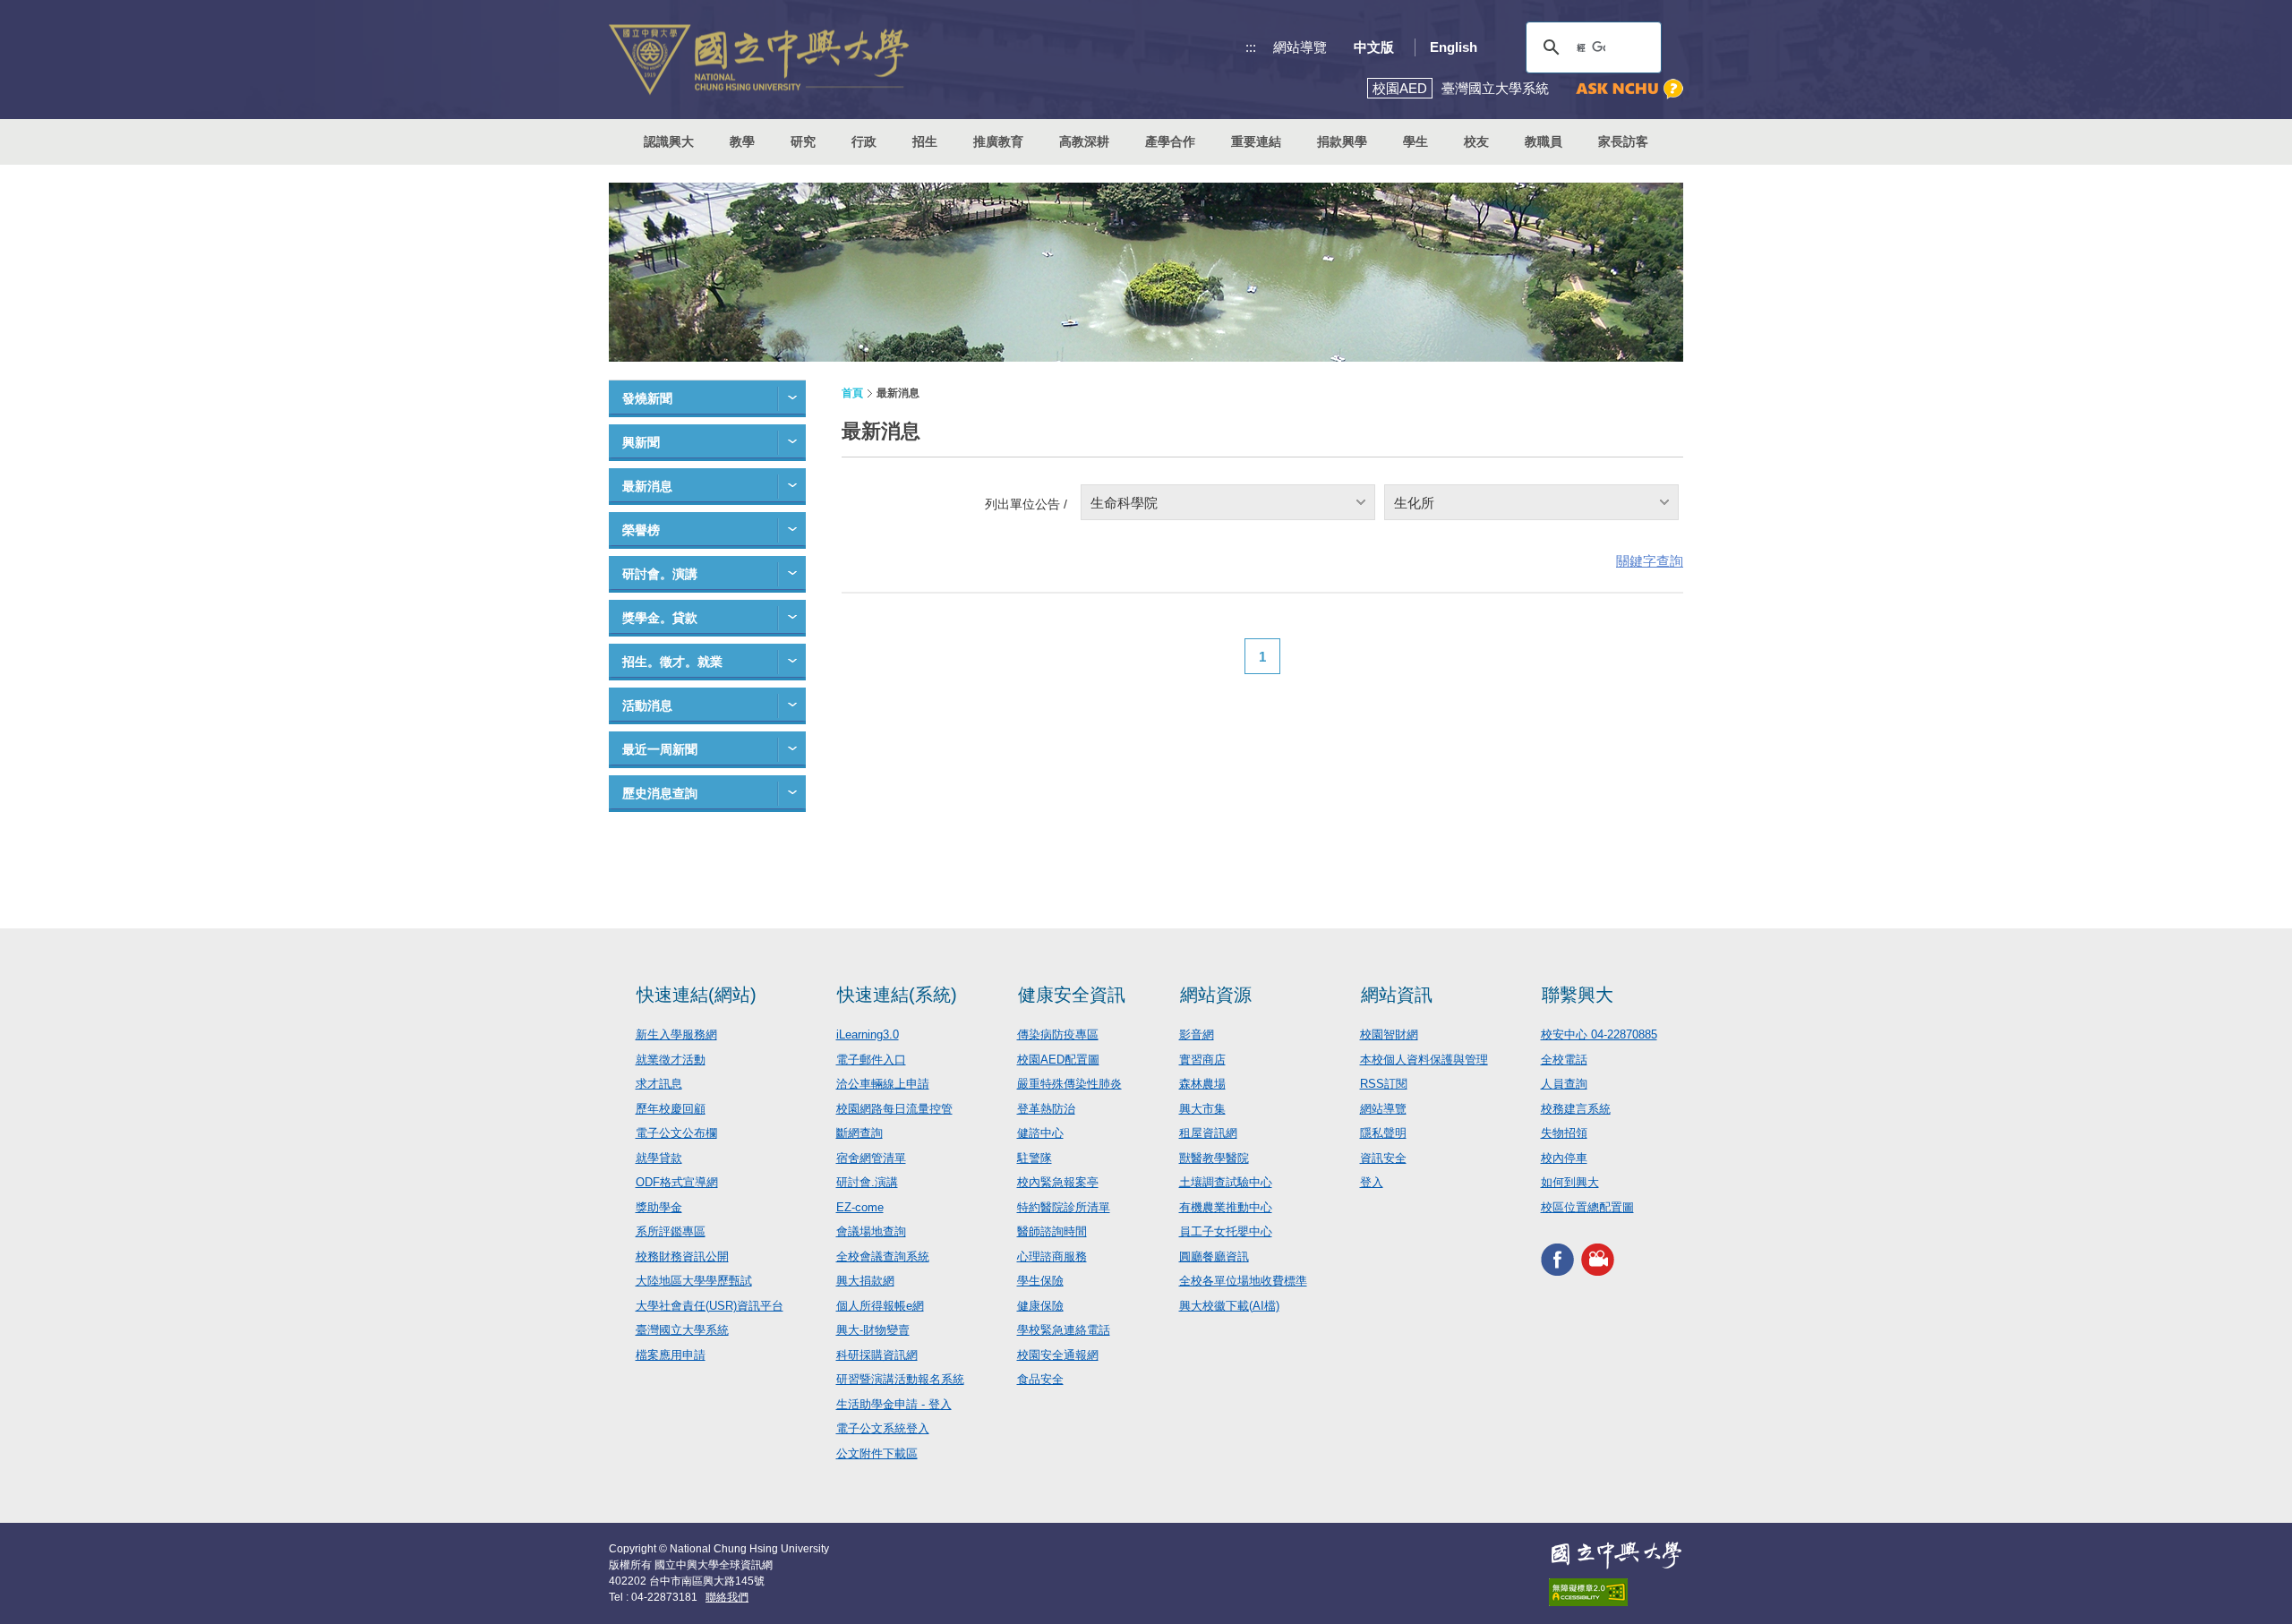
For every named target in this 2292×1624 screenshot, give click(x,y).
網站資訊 (1397, 995)
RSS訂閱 (1384, 1084)
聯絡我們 (727, 1597)
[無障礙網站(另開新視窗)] (1616, 1592)
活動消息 (647, 705)
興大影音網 (1598, 1259)
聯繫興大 (1578, 995)
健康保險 (1040, 1306)
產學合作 (1170, 141)
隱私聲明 (1383, 1133)
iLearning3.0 (868, 1034)
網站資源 (1216, 995)
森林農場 (1202, 1084)
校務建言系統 (1576, 1109)
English (1454, 47)
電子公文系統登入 (883, 1428)
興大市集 (1202, 1109)
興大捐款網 (865, 1281)
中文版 (1374, 47)
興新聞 (641, 442)
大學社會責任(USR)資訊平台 (710, 1306)
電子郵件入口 (871, 1060)
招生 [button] (925, 141)
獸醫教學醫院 (1214, 1158)
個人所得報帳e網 (880, 1306)
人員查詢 (1564, 1084)
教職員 (1544, 141)
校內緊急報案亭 (1058, 1182)
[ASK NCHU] (1629, 89)
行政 (864, 141)
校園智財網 (1389, 1034)
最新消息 (647, 486)
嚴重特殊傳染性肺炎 (1069, 1084)
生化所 (1414, 503)
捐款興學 (1342, 141)
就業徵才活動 (671, 1060)
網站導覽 (1300, 47)
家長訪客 (1623, 141)
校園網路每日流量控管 (894, 1109)
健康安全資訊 (1072, 995)
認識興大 (669, 141)
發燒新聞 (647, 398)
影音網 (1197, 1034)
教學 (742, 141)
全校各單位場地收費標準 (1243, 1281)
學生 (1415, 141)
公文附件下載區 (877, 1453)
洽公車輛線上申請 (883, 1084)
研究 (803, 141)
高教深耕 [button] (1084, 141)
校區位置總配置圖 (1587, 1207)
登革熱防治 (1046, 1109)
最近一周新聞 (660, 749)
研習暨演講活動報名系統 (900, 1379)
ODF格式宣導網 (677, 1182)
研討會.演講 (867, 1182)
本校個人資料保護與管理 (1424, 1060)
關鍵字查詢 (1650, 561)
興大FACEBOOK (1557, 1259)
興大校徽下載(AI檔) (1229, 1306)
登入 (1372, 1182)
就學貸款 (659, 1158)
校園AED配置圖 (1058, 1060)
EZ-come (860, 1207)
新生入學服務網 (676, 1034)
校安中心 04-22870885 (1599, 1034)
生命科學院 (1124, 503)
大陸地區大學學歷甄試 (694, 1281)
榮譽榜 (641, 530)
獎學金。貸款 (660, 618)
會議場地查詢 (871, 1231)
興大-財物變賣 (873, 1330)
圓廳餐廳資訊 (1214, 1256)
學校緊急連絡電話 (1064, 1330)
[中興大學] (1616, 1555)
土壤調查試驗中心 (1226, 1182)
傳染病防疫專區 (1058, 1034)
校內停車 (1564, 1158)
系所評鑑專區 (671, 1231)
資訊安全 (1383, 1158)
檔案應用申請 (671, 1355)
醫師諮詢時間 (1052, 1231)
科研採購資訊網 (877, 1355)
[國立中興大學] (759, 60)
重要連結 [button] (1256, 141)
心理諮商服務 (1052, 1256)
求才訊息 (659, 1084)
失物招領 (1564, 1133)
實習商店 (1202, 1060)
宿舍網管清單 (871, 1158)
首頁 (852, 393)
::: (1251, 47)
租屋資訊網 (1208, 1133)
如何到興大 (1570, 1182)
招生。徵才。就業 (672, 662)
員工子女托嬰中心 (1226, 1231)
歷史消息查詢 (660, 793)
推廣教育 (998, 141)
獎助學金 (659, 1207)
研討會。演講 (660, 574)
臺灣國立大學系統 (682, 1330)
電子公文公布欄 (676, 1133)
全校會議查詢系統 (883, 1256)
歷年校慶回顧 (671, 1109)
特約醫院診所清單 (1064, 1207)
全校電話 (1564, 1060)
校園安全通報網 (1058, 1355)
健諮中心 (1040, 1133)
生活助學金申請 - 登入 (894, 1404)
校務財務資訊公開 (682, 1256)
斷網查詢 (859, 1133)
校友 (1476, 141)
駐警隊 (1035, 1158)
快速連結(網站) (697, 995)
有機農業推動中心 (1226, 1207)
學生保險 (1040, 1281)
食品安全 (1040, 1379)
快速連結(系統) (897, 995)
